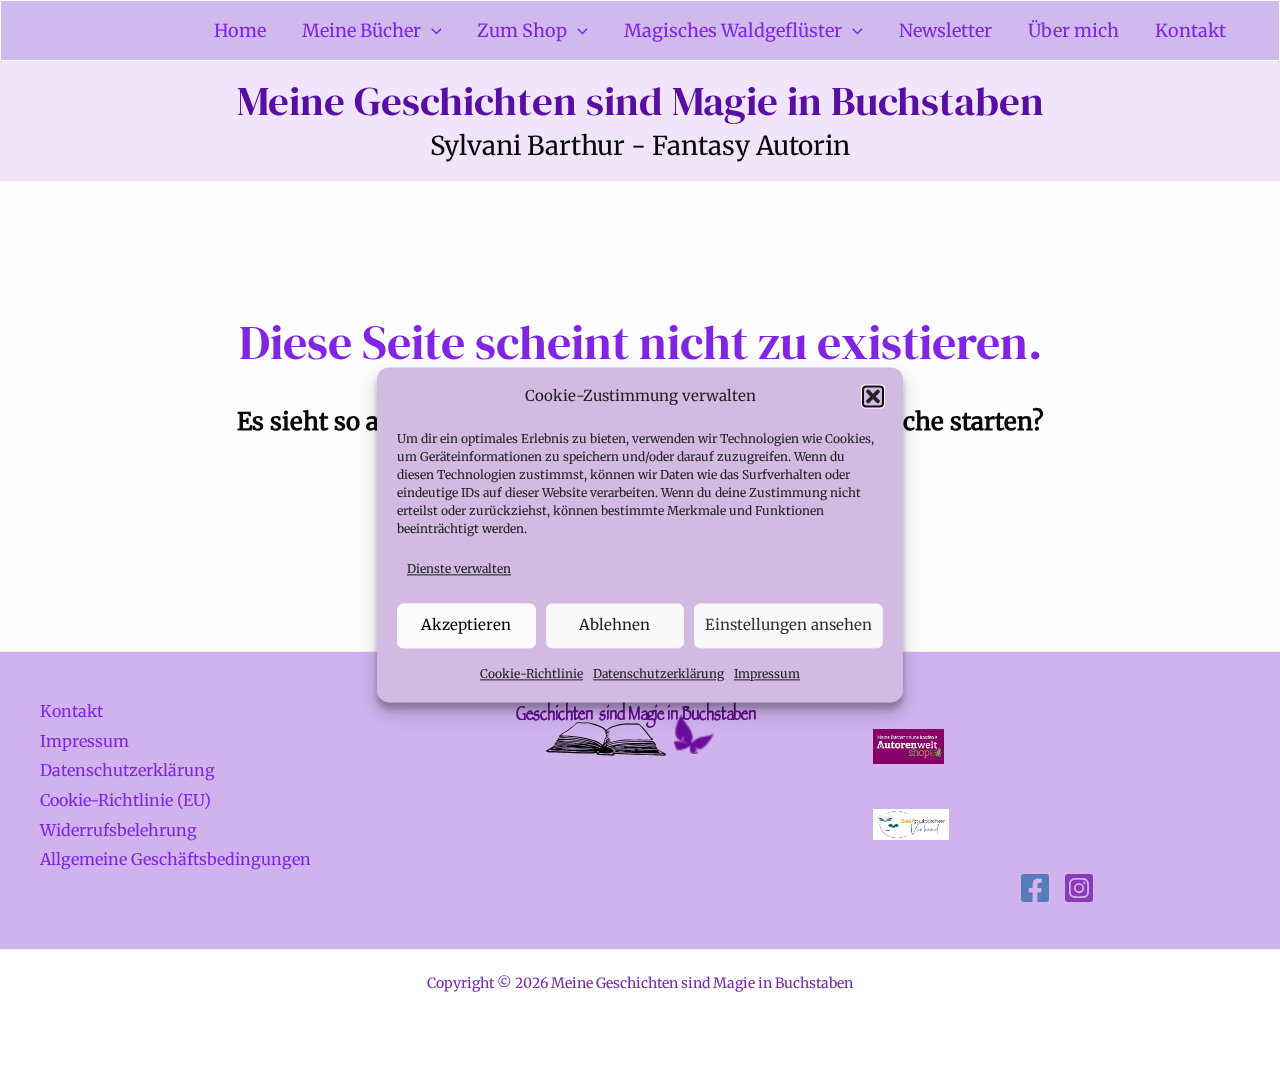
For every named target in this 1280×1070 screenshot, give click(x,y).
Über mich (1073, 30)
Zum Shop (522, 30)
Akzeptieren (466, 624)
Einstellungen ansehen (788, 624)
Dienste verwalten (459, 568)
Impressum (767, 673)
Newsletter (945, 30)
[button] (873, 396)
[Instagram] (1079, 888)
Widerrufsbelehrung (118, 830)
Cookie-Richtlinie (531, 673)
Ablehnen (614, 624)
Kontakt (1190, 30)
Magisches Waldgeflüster (733, 30)
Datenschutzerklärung (658, 673)
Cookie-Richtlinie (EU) (125, 800)
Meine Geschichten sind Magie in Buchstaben (640, 101)
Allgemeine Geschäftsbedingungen (175, 859)
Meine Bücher (361, 30)
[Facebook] (1035, 888)
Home (240, 30)
